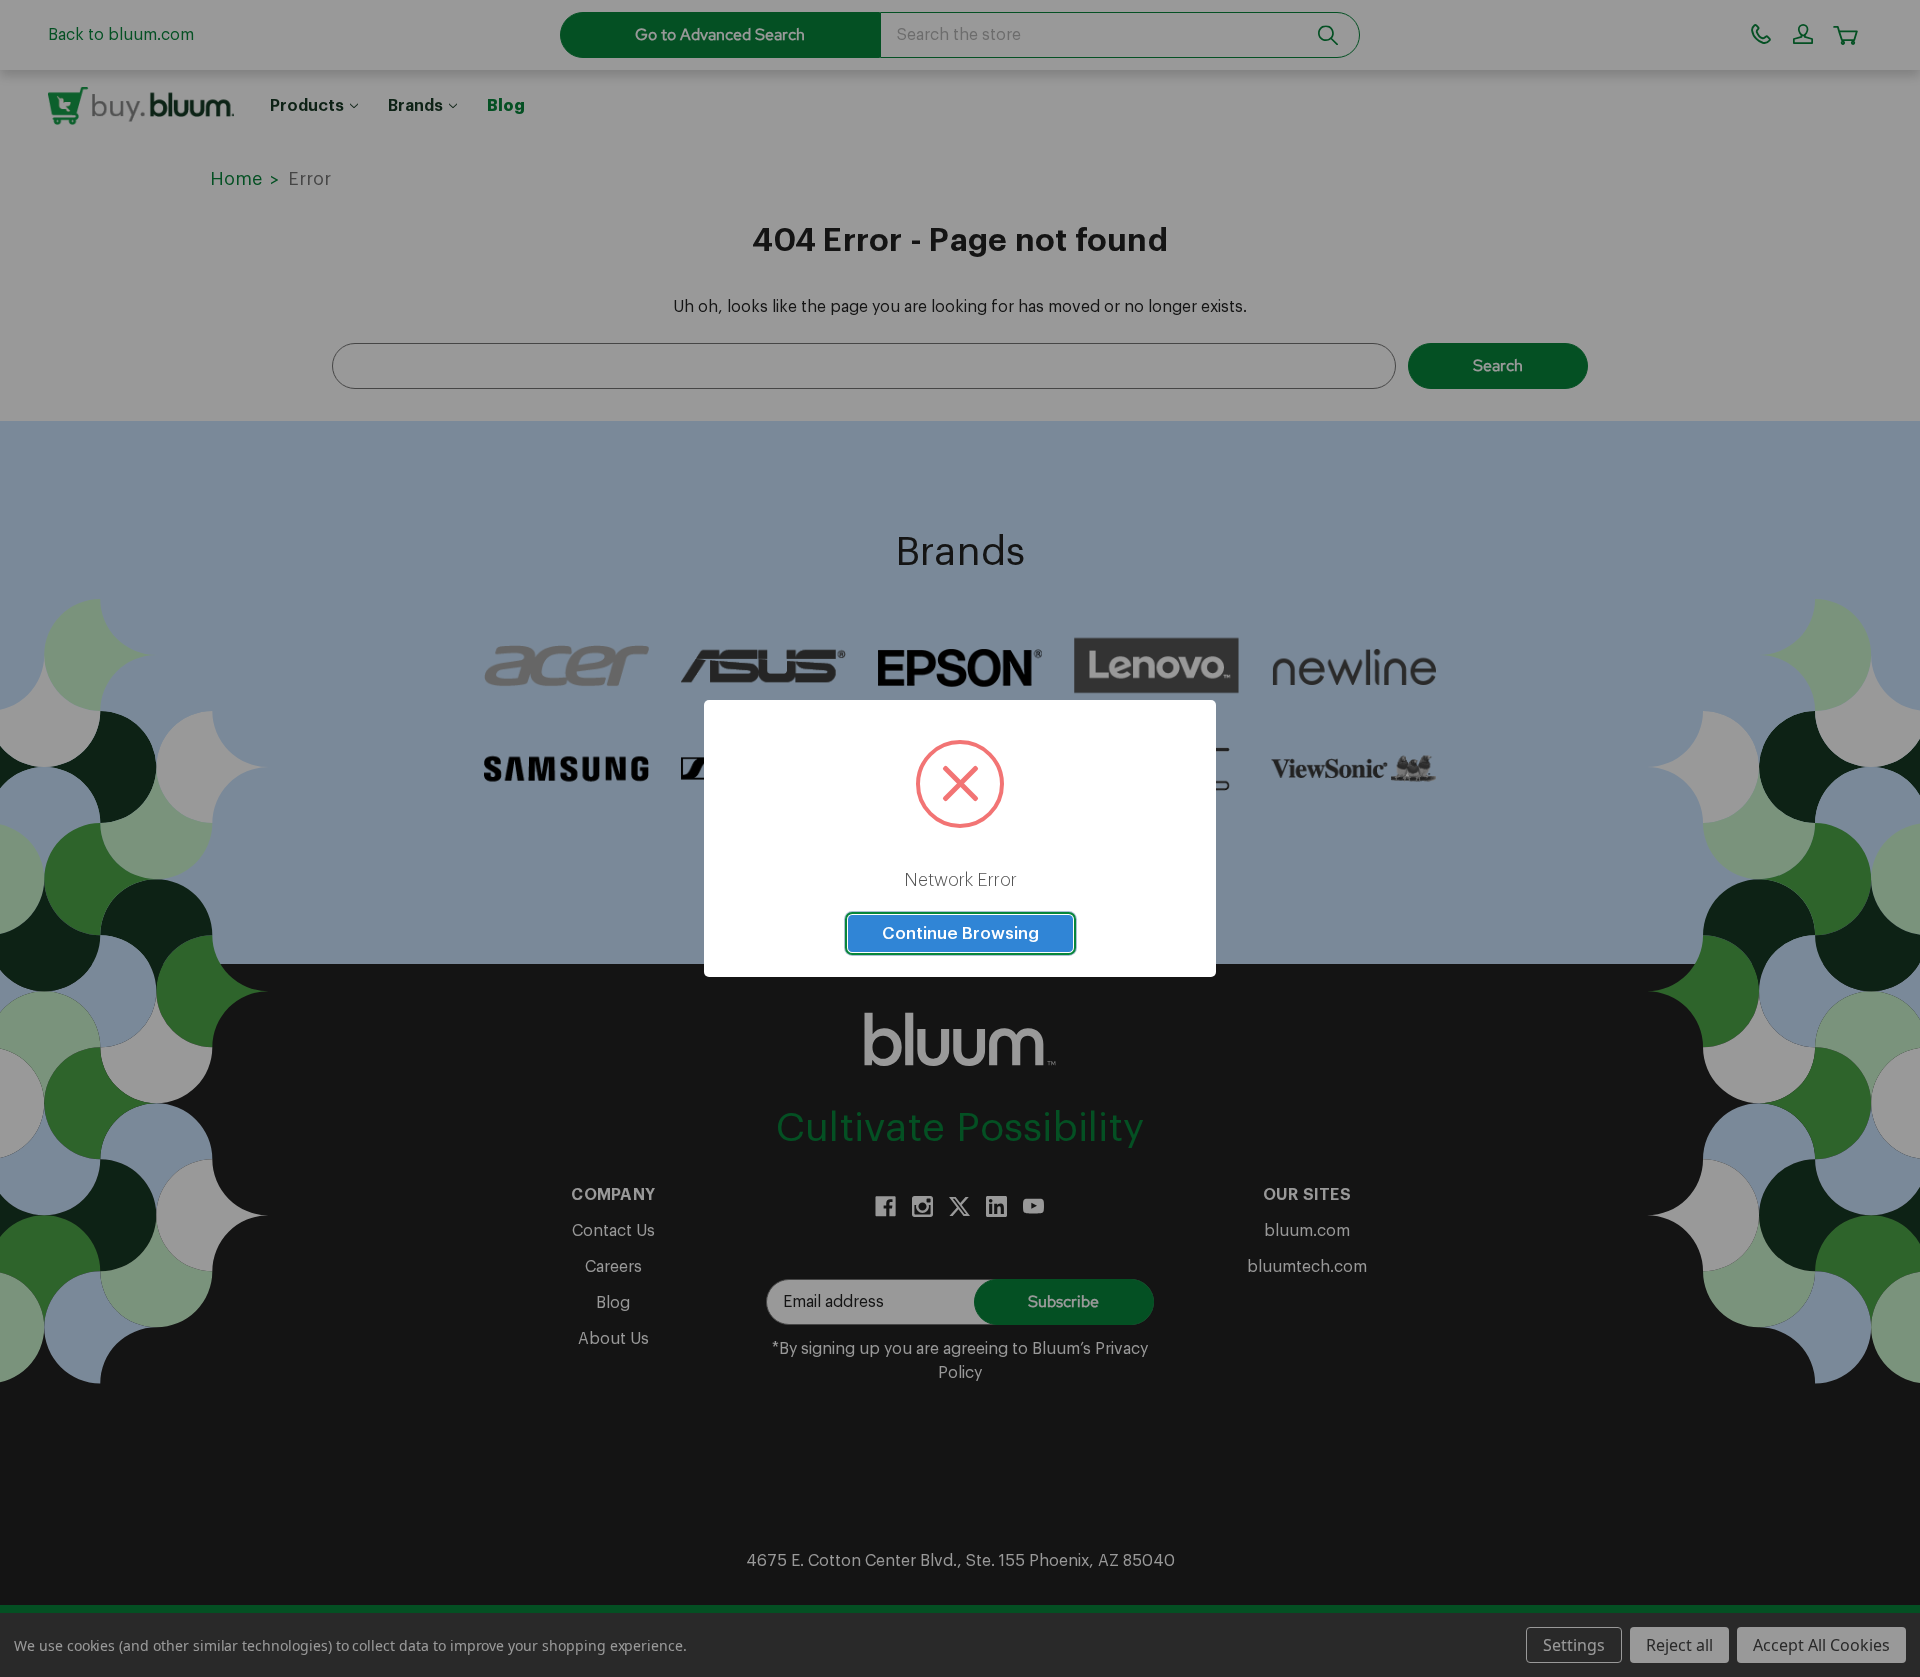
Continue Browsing (960, 933)
